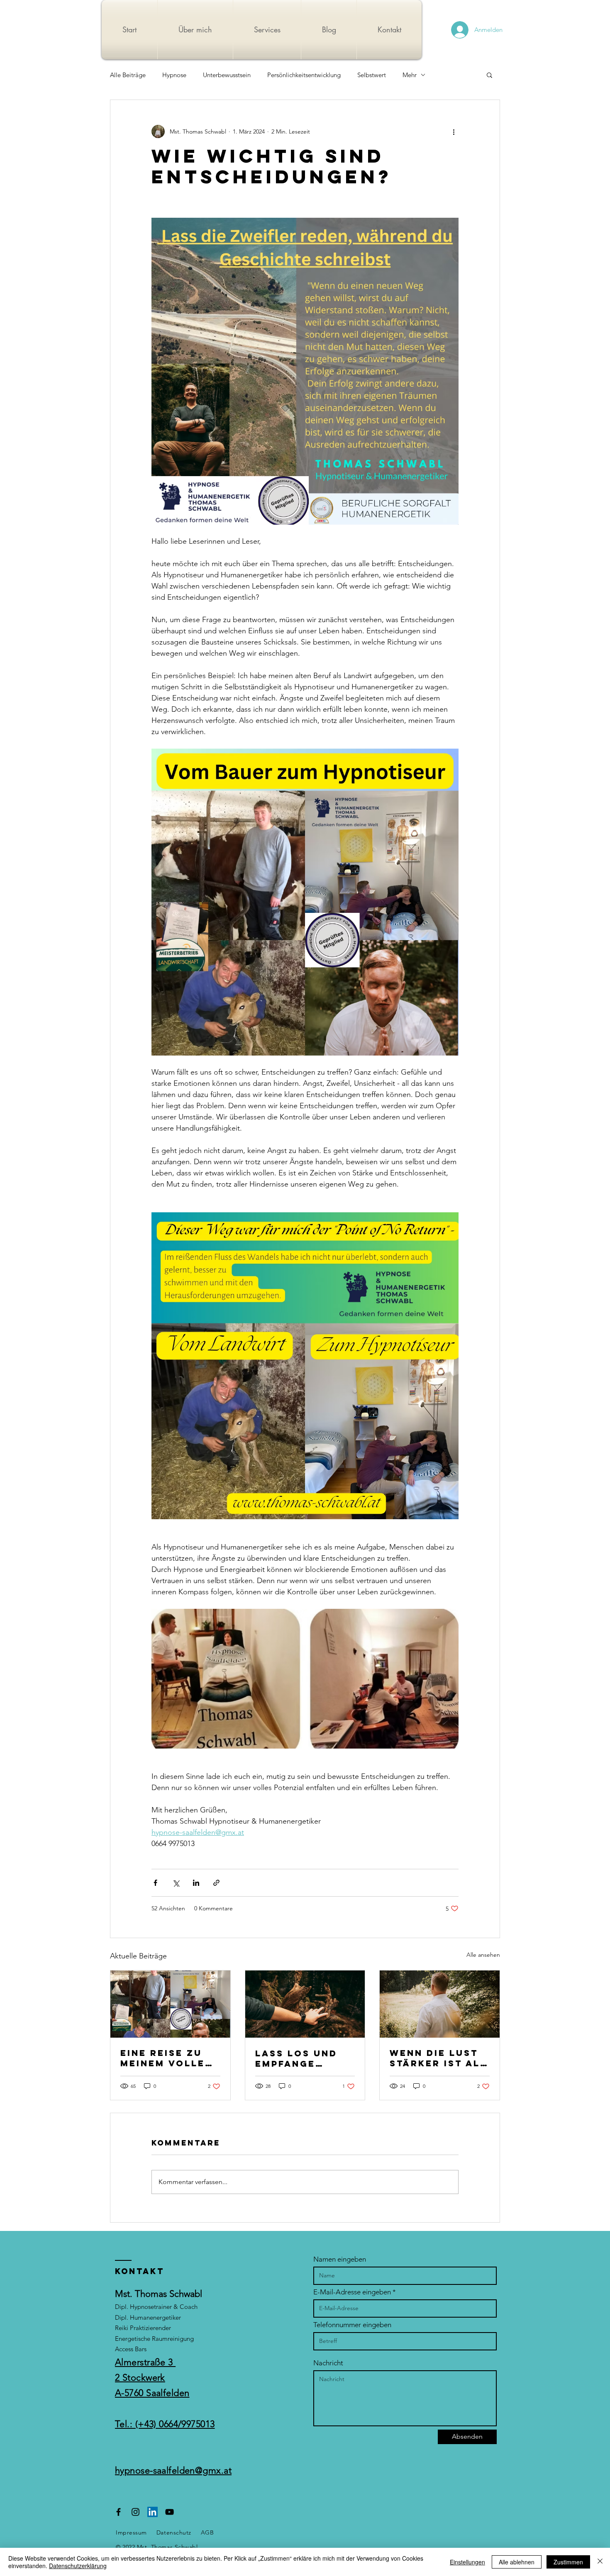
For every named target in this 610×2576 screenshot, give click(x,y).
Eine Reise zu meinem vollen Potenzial (167, 2058)
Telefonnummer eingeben (352, 2325)
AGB (207, 2532)
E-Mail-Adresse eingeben (352, 2292)
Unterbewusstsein (227, 75)
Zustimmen (568, 2562)
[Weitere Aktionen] (454, 131)
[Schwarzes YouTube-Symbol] (170, 2512)
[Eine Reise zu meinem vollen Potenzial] (170, 2004)
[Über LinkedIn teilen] (196, 1883)
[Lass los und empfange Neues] (305, 2004)
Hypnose (174, 75)
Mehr (410, 75)
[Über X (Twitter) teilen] (176, 1883)
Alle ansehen (483, 1955)
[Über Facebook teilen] (155, 1883)
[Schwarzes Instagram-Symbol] (135, 2512)
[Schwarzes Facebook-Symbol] (118, 2512)
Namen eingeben (340, 2259)
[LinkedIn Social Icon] (152, 2512)
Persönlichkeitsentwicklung (304, 75)
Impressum (131, 2532)
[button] (489, 75)
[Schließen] (600, 2562)
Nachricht (328, 2363)
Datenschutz (174, 2532)
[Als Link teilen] (216, 1883)
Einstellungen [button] (467, 2562)
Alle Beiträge (128, 75)
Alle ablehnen (517, 2562)
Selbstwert (372, 75)
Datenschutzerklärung (78, 2566)
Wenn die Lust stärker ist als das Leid (438, 2058)
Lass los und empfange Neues (296, 2058)
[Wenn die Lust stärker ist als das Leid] (440, 2004)
